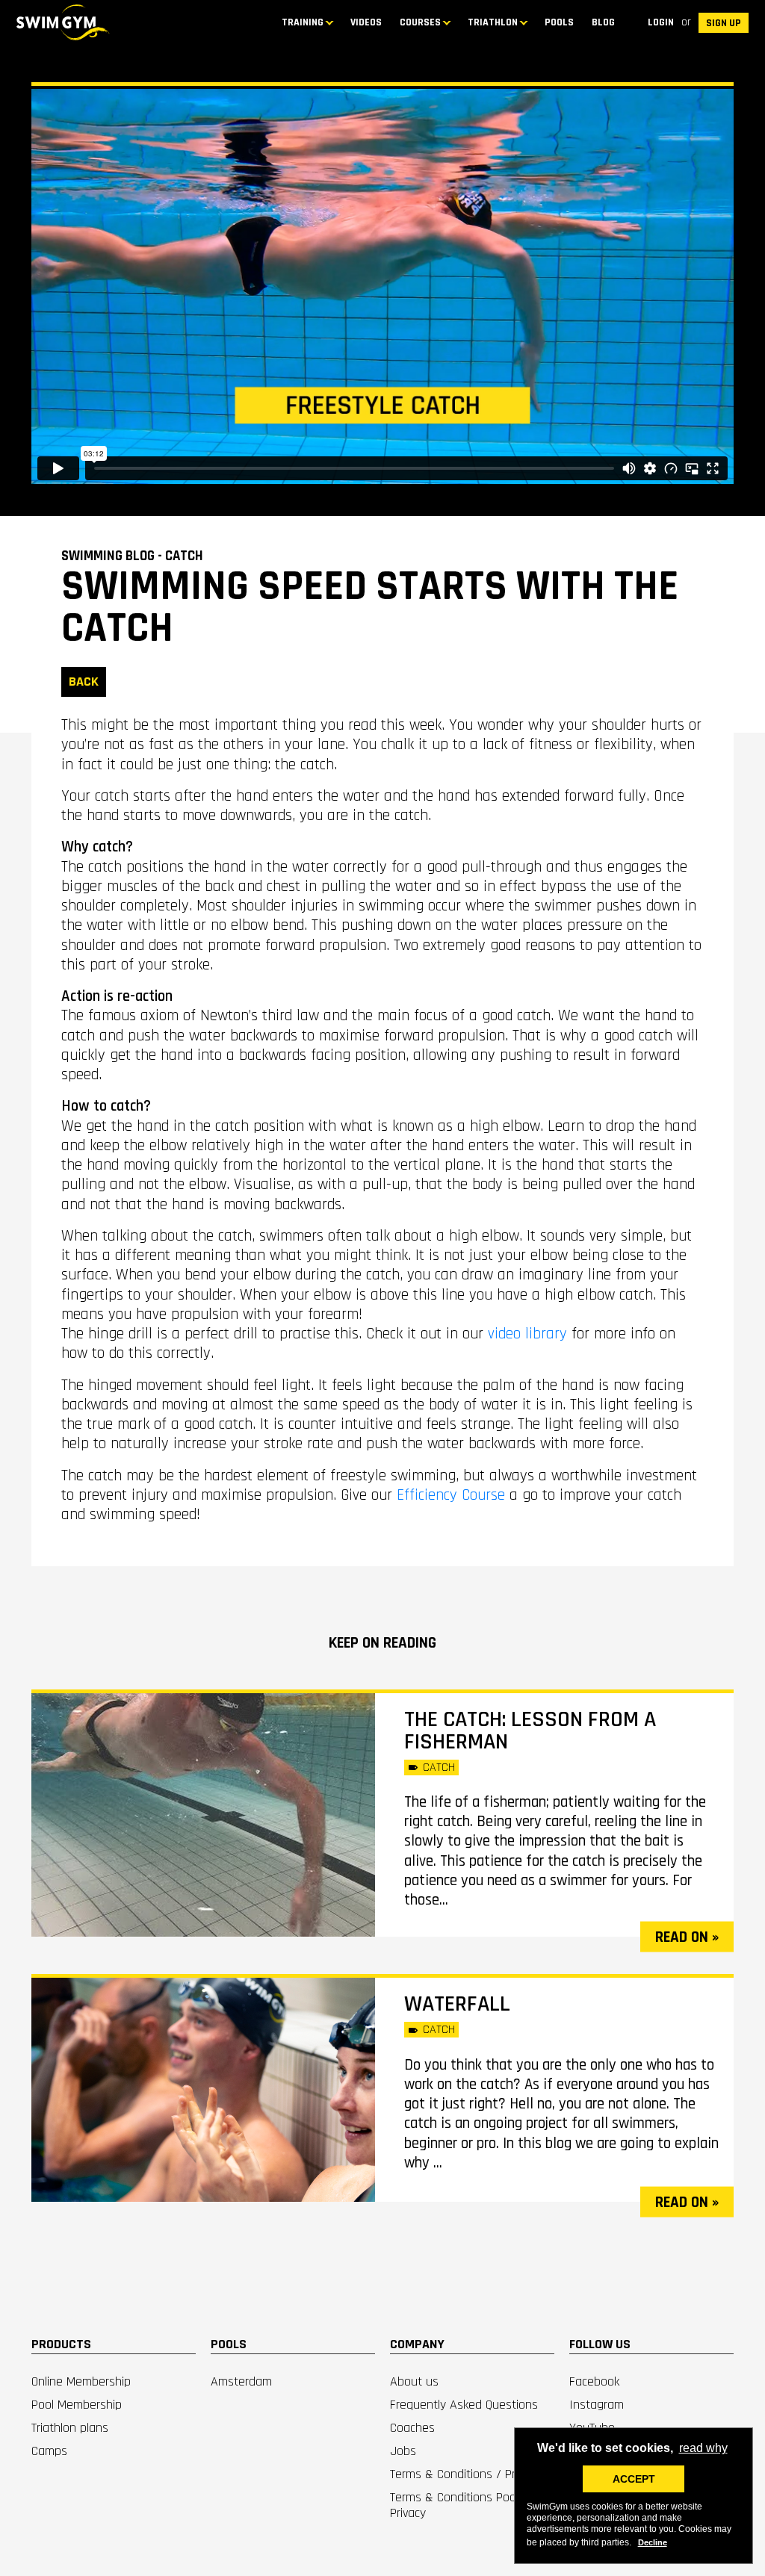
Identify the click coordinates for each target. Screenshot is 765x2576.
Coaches (412, 2428)
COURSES (420, 22)
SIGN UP (724, 23)
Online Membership (81, 2381)
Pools (559, 22)
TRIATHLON (493, 22)
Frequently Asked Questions (464, 2405)
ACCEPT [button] (634, 2479)
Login (661, 22)
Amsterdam (241, 2381)
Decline (653, 2542)
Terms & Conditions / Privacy (465, 2474)
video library (527, 1334)
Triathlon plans (70, 2428)
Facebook (594, 2381)
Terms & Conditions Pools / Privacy (462, 2505)
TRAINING (303, 22)
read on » (687, 1937)
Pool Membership (77, 2405)
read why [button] (703, 2448)
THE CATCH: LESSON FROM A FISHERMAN (530, 1731)
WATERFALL (457, 2004)
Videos (366, 22)
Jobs (403, 2451)
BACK (84, 682)
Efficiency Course (451, 1495)
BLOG (603, 22)
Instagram (597, 2405)
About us (414, 2381)
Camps (49, 2451)
